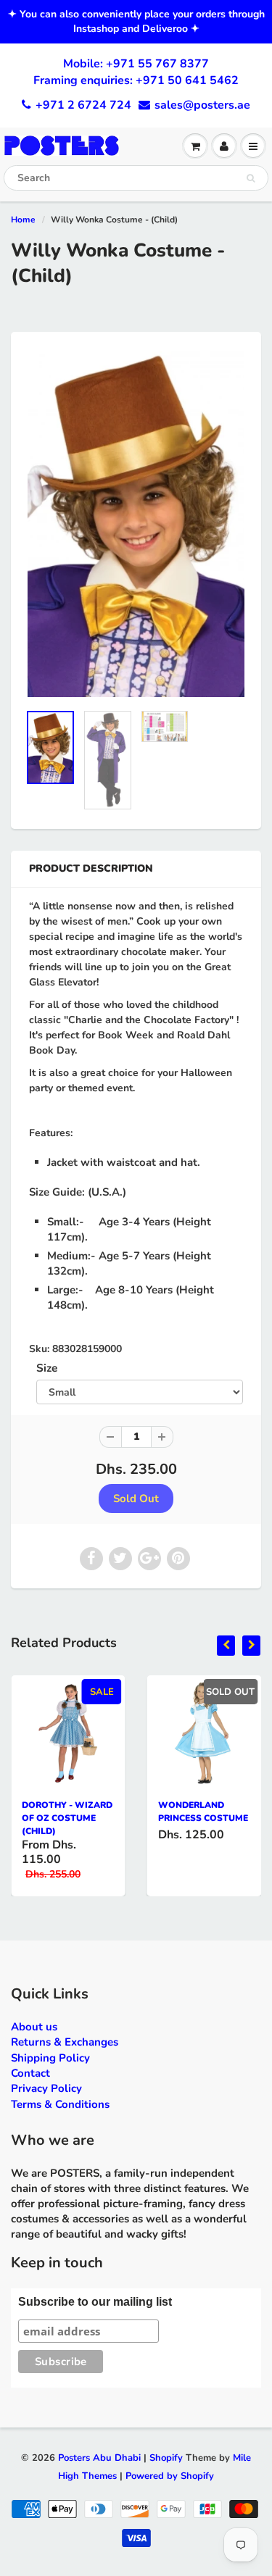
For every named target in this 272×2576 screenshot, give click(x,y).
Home (23, 220)
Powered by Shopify (170, 2476)
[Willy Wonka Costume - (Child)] (136, 525)
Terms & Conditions (60, 2104)
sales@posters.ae (202, 105)
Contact (30, 2073)
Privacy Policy (46, 2088)
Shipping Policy (50, 2058)
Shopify (166, 2458)
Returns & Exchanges (65, 2042)
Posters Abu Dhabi (99, 2458)
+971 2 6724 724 (83, 105)
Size (47, 1368)
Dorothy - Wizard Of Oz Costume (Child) (67, 1818)
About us (34, 2027)
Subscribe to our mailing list (95, 2302)
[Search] (251, 178)
